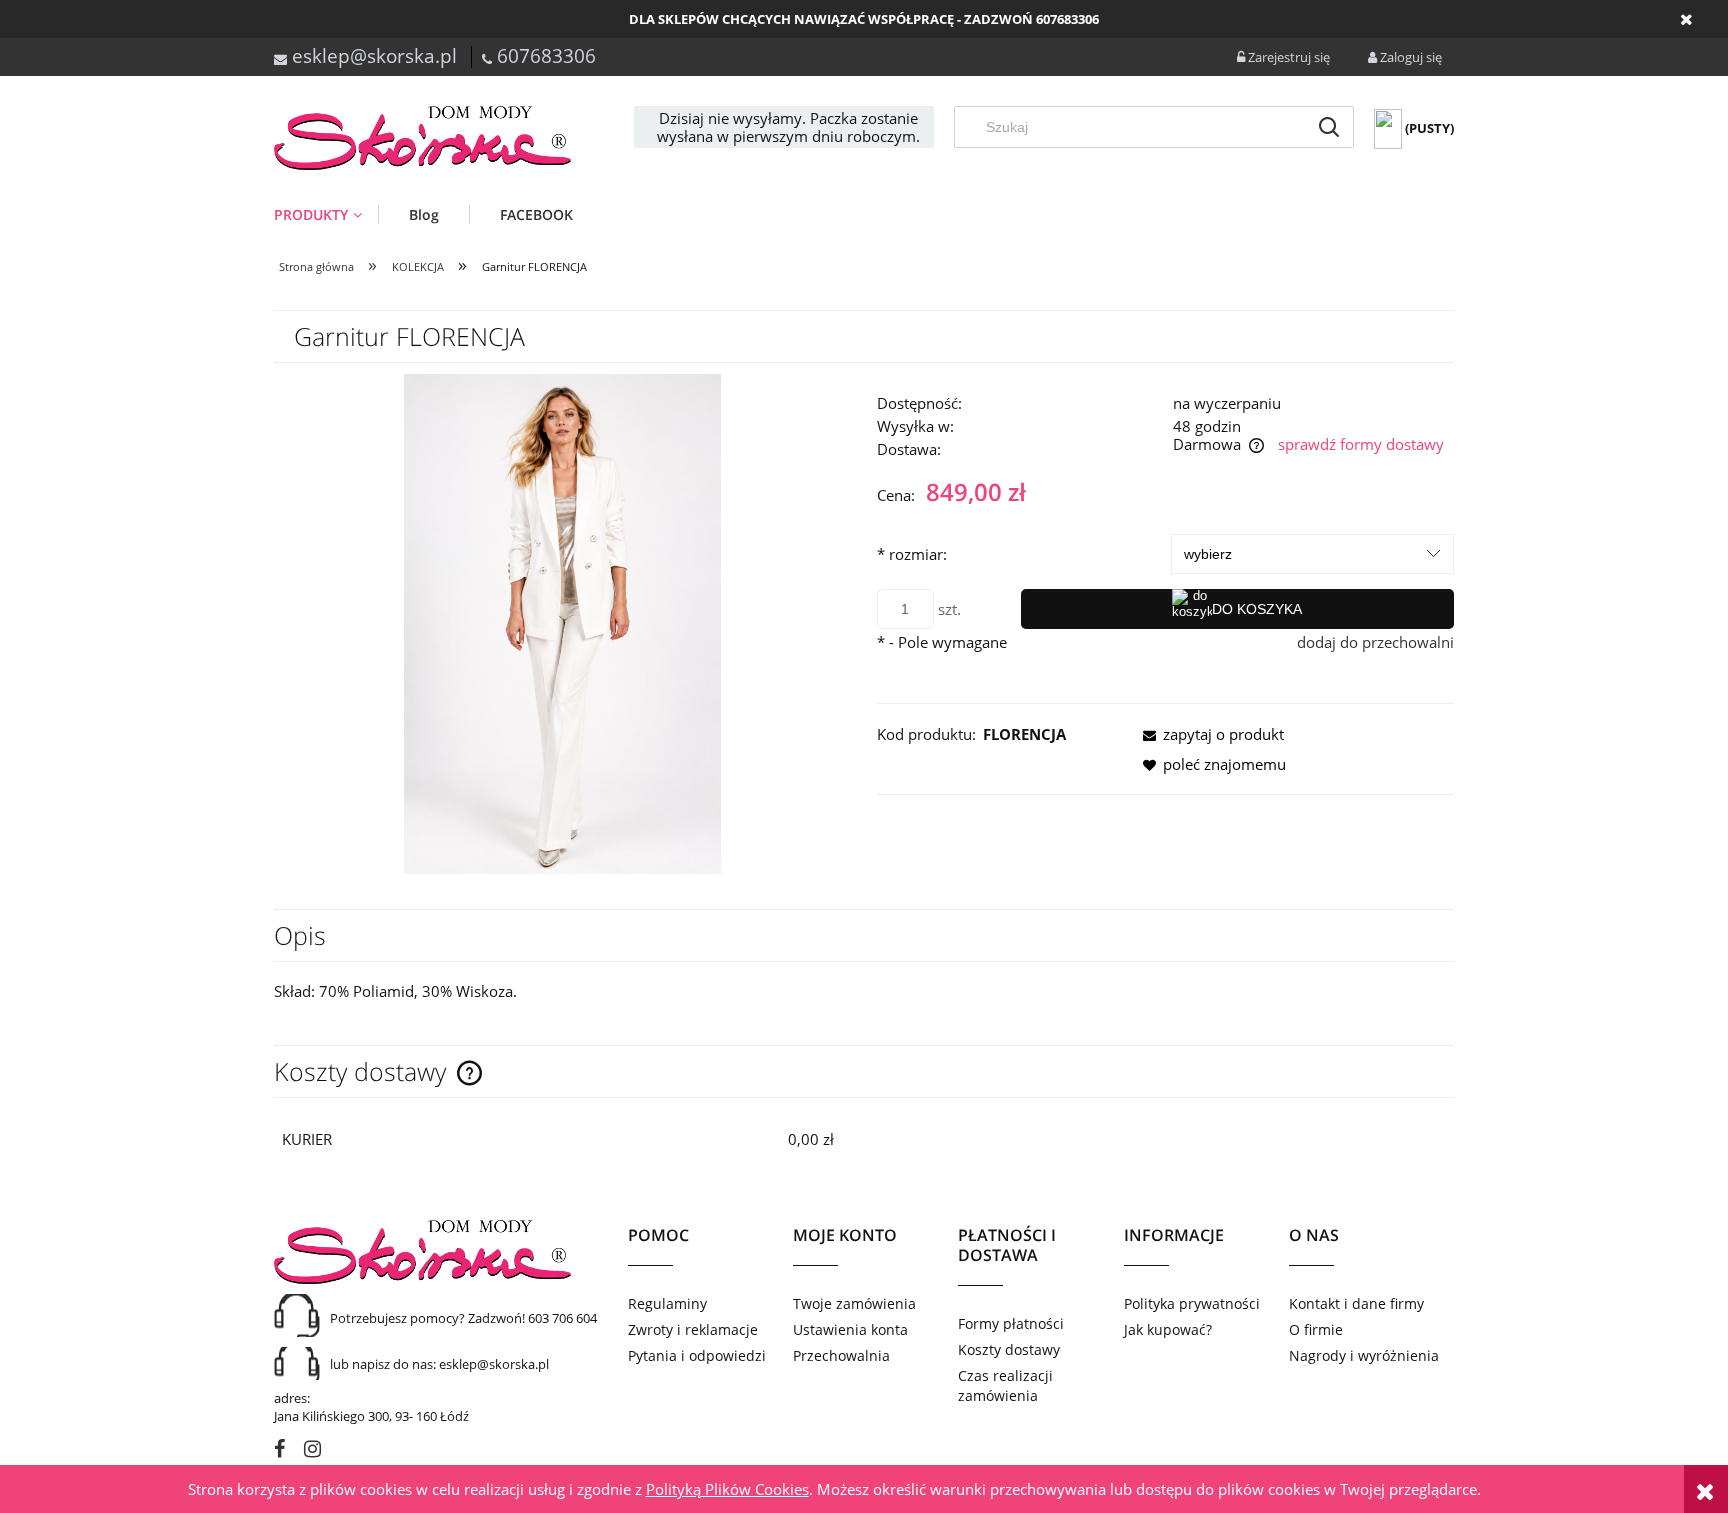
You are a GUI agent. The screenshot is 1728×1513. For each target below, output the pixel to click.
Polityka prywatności (1192, 1303)
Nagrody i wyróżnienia (1364, 1355)
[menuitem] (326, 214)
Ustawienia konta (850, 1329)
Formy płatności (1011, 1323)
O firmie (1316, 1329)
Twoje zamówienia (854, 1303)
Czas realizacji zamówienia (1005, 1385)
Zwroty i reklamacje (693, 1329)
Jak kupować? (1168, 1329)
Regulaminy (667, 1303)
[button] (1208, 734)
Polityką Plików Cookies (727, 1489)
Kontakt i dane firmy (1356, 1303)
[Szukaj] (1329, 127)
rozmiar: (912, 554)
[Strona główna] (424, 138)
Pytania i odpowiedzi (697, 1355)
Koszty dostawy (1009, 1349)
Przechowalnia (841, 1355)
